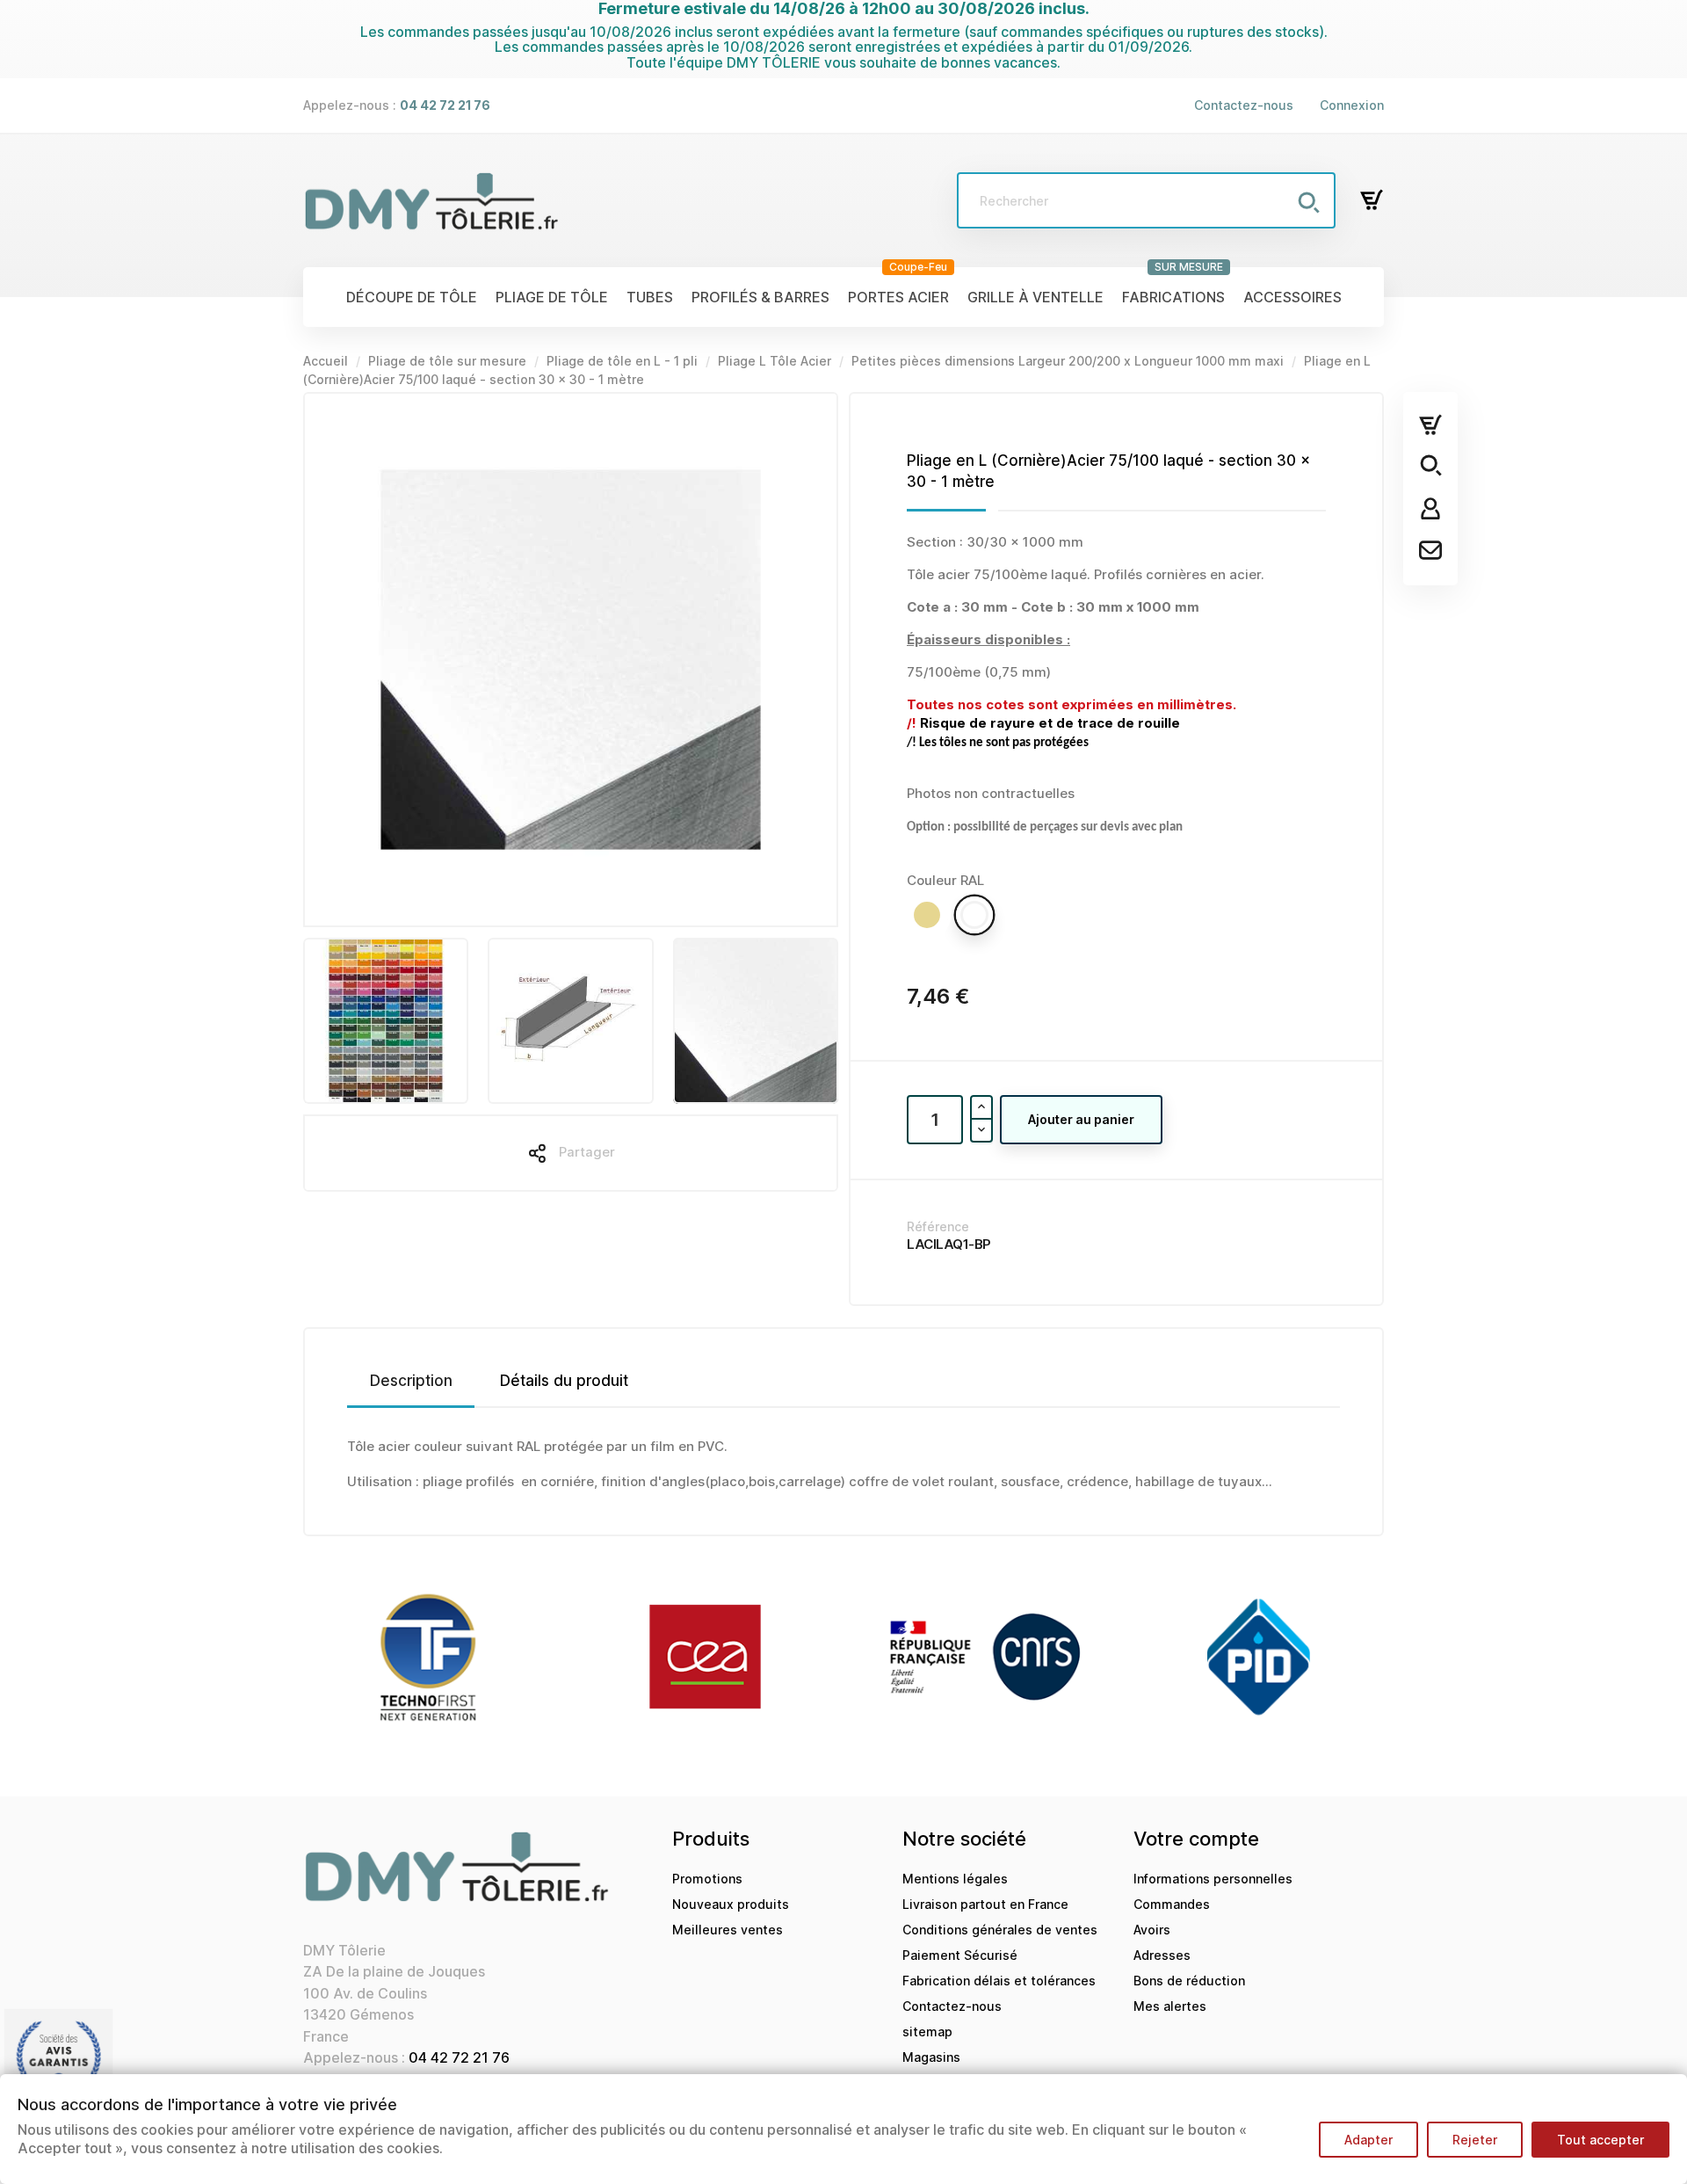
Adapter (1368, 2140)
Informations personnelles (1213, 1879)
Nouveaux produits (731, 1904)
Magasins (931, 2057)
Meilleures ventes (728, 1930)
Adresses (1162, 1955)
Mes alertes (1170, 2006)
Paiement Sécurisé (960, 1955)
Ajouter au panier (1081, 1119)
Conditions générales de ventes (1000, 1930)
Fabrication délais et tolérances (999, 1981)
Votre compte (1196, 1839)
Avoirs (1152, 1930)
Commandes (1172, 1904)
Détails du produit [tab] (564, 1381)
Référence (938, 1226)
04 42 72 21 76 (459, 2057)
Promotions (707, 1879)
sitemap (927, 2032)
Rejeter (1475, 2140)
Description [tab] (411, 1381)
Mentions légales (955, 1879)
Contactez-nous (1244, 105)
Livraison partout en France (985, 1904)
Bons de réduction (1189, 1981)
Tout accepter (1600, 2140)
